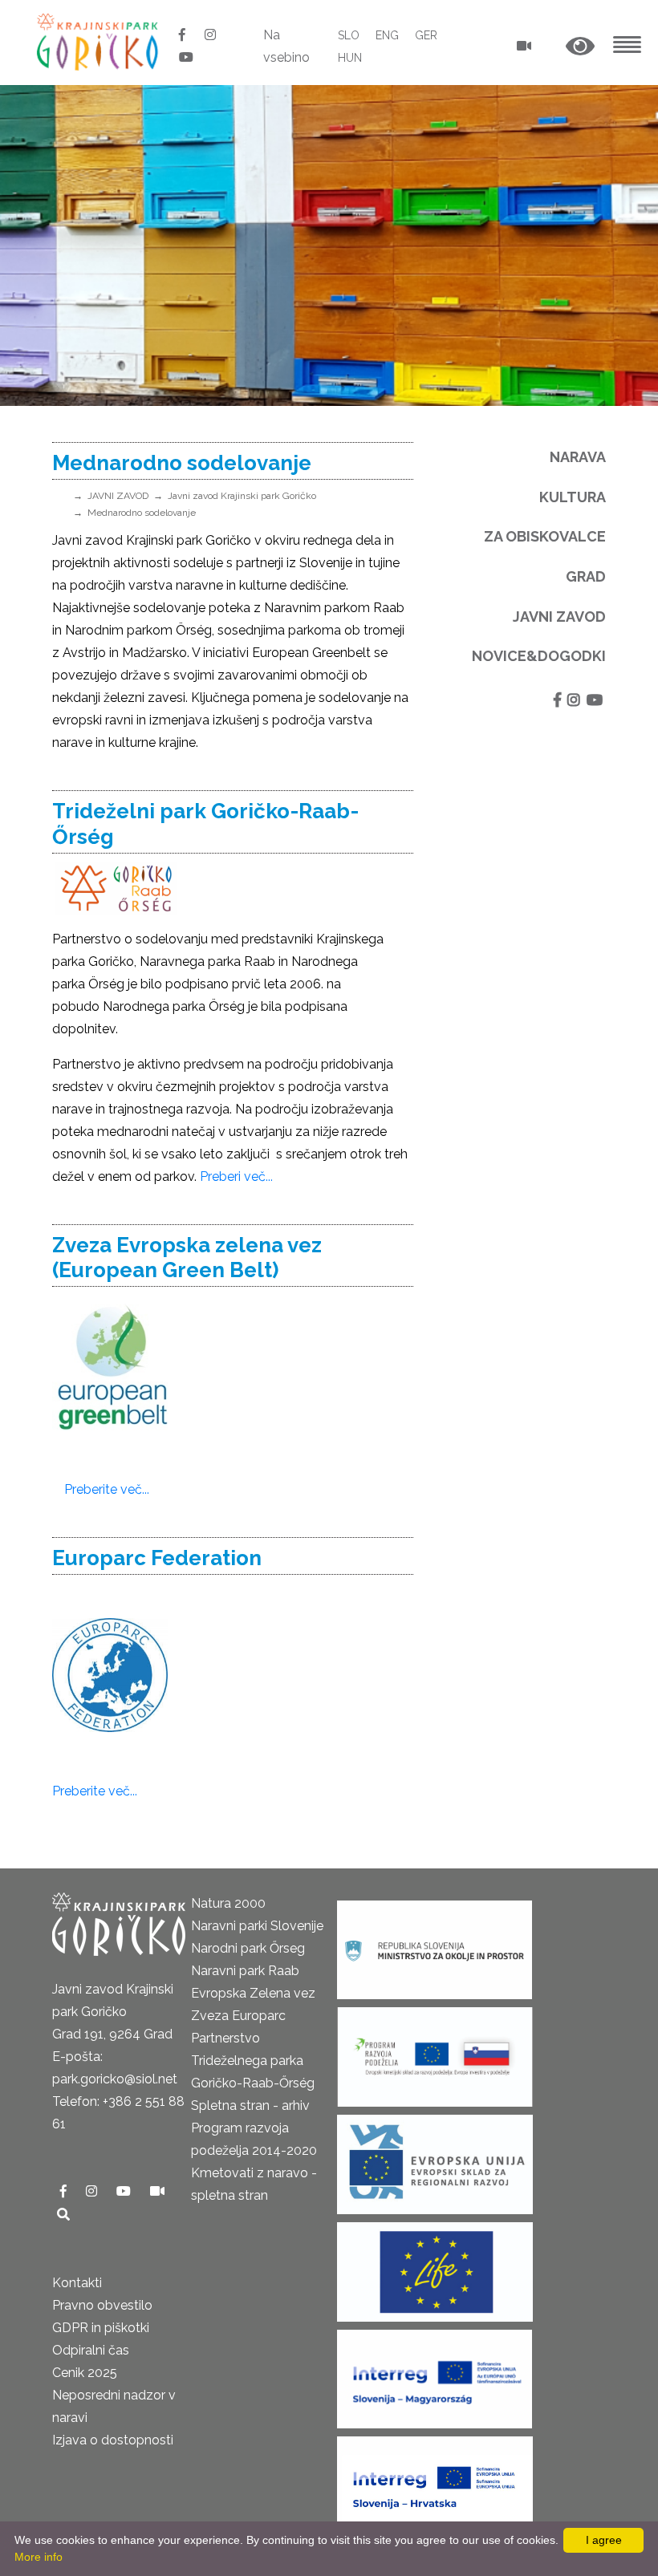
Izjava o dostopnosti (113, 2440)
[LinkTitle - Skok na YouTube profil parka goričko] (186, 57)
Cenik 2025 (85, 2373)
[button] (580, 47)
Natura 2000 (228, 1903)
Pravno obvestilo (102, 2305)
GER (426, 35)
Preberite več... (107, 1489)
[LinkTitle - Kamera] (157, 2191)
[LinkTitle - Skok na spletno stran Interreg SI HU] (435, 2374)
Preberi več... (236, 1176)
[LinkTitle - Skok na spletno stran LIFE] (435, 2268)
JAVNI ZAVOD (118, 496)
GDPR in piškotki (101, 2328)
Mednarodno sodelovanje (142, 513)
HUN (350, 58)
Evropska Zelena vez (253, 1993)
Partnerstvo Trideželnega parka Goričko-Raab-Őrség (253, 2061)
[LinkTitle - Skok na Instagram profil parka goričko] (210, 35)
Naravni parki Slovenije (257, 1926)
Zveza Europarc (238, 2016)
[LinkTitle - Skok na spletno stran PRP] (435, 2053)
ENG (387, 35)
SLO (349, 35)
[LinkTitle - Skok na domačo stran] (99, 41)
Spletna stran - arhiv (250, 2105)
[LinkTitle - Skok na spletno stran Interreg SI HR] (435, 2482)
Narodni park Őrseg (248, 1948)
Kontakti (77, 2283)
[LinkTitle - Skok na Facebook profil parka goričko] (184, 35)
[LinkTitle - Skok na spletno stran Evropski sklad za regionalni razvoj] (435, 2160)
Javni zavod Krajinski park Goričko (242, 496)
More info (39, 2557)
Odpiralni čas (91, 2350)
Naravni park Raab (245, 1971)
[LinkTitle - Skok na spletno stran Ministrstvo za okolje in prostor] (435, 1945)
